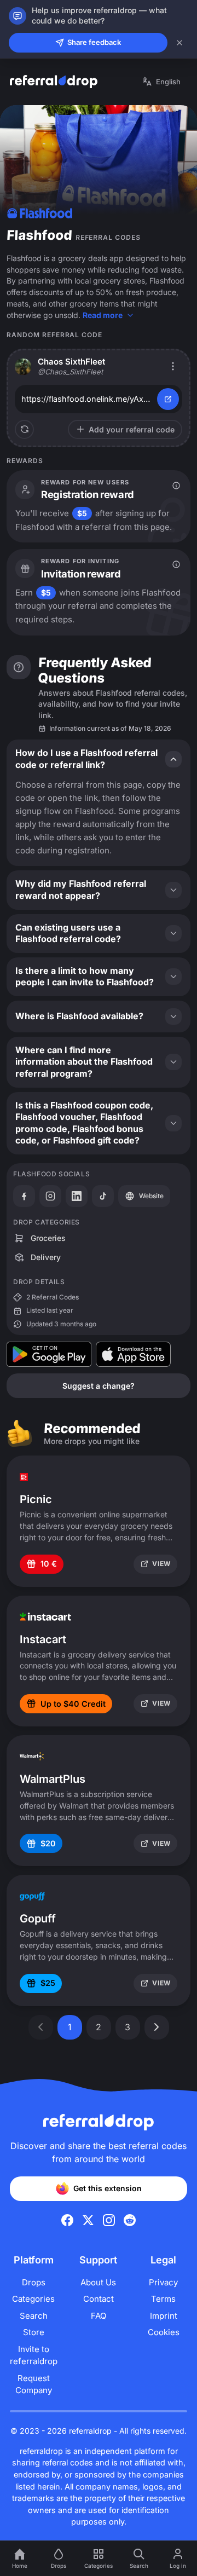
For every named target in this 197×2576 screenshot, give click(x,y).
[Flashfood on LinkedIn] (77, 1196)
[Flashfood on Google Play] (49, 1354)
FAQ (99, 2316)
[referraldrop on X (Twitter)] (88, 2220)
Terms (163, 2299)
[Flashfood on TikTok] (103, 1196)
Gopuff (38, 1919)
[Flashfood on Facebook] (24, 1196)
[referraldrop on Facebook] (67, 2220)
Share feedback (94, 42)
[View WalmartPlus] (32, 1757)
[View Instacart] (45, 1617)
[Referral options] (173, 366)
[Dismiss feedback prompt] (179, 43)
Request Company (34, 2384)
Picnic (36, 1499)
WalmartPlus (53, 1779)
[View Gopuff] (32, 1896)
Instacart (43, 1639)
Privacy (163, 2282)
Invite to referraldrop (34, 2355)
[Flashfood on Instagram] (50, 1196)
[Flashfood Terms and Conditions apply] (176, 486)
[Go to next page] (157, 2027)
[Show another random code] (24, 429)
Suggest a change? (99, 1386)
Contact (99, 2299)
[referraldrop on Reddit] (130, 2220)
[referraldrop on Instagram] (109, 2220)
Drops (34, 2282)
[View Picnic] (24, 1477)
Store (34, 2332)
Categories (33, 2299)
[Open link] (168, 399)
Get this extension (108, 2188)
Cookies (164, 2332)
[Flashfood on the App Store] (133, 1354)
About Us (98, 2282)
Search (34, 2316)
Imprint (164, 2316)
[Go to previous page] (41, 2027)
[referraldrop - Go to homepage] (54, 82)
